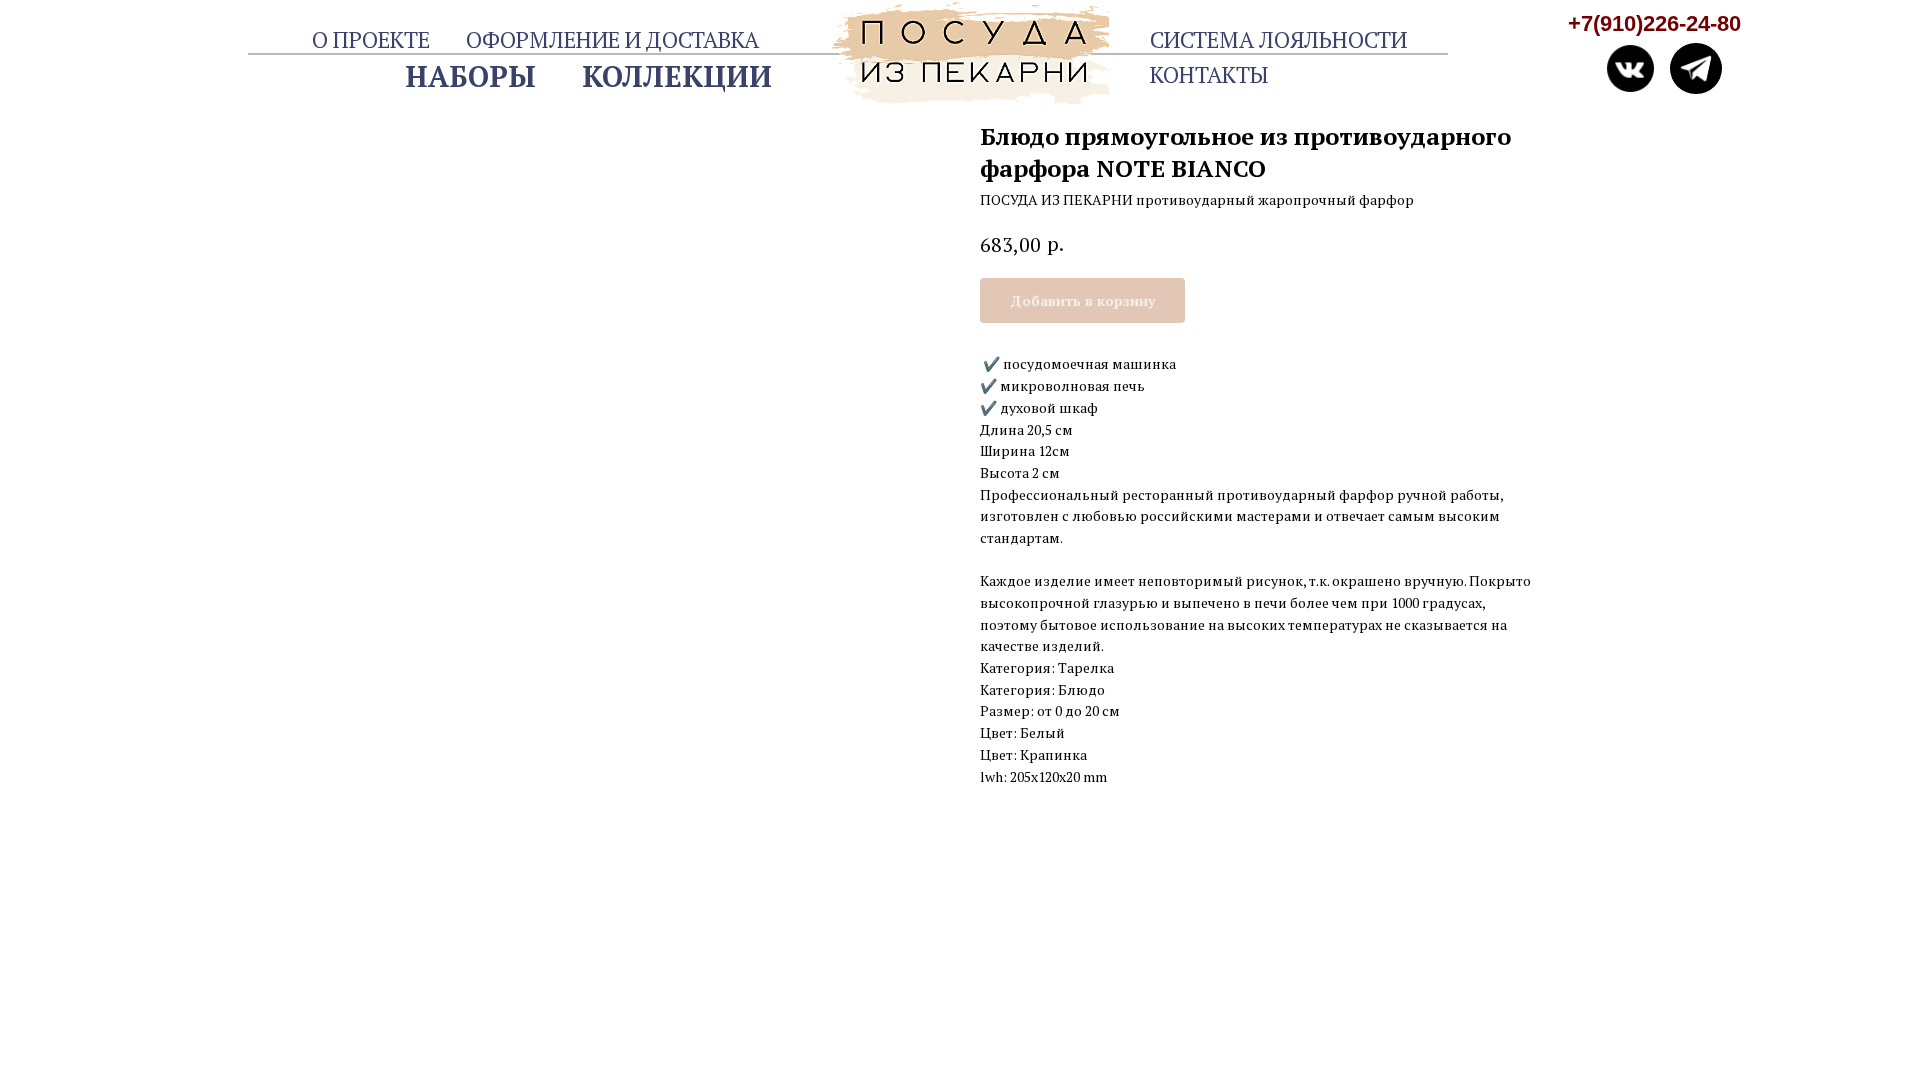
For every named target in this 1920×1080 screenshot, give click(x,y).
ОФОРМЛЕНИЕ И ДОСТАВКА (612, 39)
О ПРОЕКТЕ (371, 39)
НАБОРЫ (470, 76)
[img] (1695, 68)
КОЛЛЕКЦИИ (677, 76)
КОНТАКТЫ (1209, 74)
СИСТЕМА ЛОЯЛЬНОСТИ (1278, 39)
